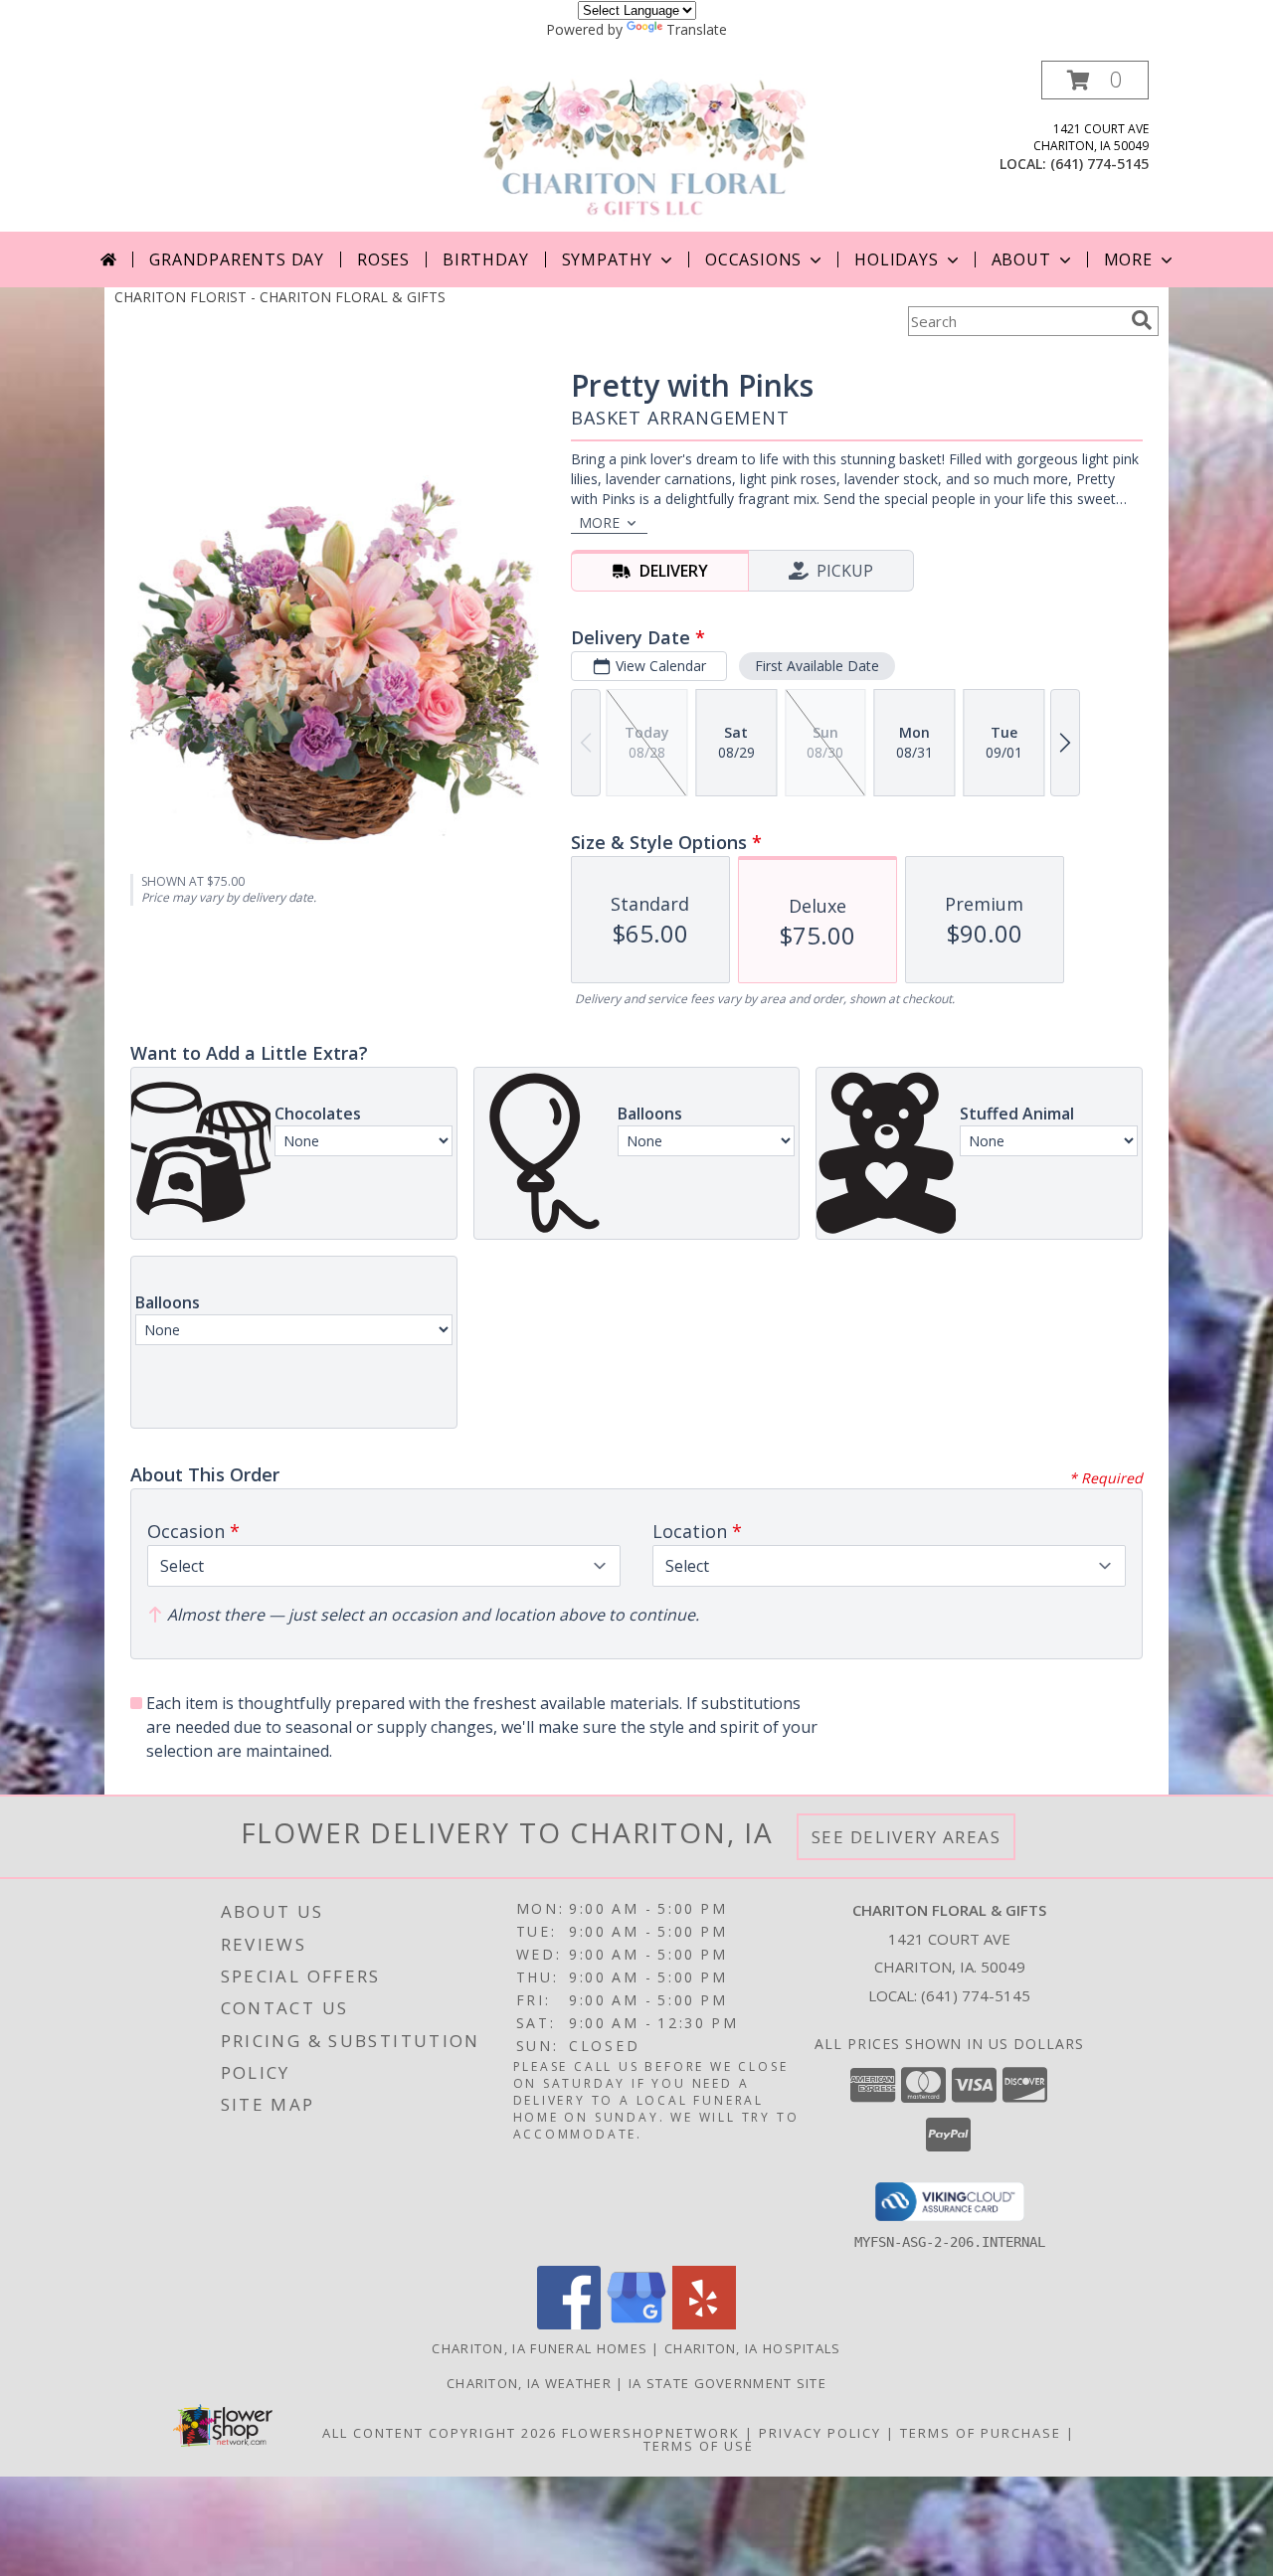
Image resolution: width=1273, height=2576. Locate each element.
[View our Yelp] (704, 2324)
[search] (1142, 320)
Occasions (753, 259)
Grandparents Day (237, 259)
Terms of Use (699, 2446)
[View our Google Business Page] (636, 2324)
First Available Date (817, 666)
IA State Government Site (727, 2383)
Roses (383, 259)
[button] (1095, 80)
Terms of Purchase (981, 2433)
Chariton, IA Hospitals (753, 2348)
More (1128, 259)
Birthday (485, 259)
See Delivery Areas (907, 1837)
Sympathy (607, 259)
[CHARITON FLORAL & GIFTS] (644, 146)
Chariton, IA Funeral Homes (540, 2348)
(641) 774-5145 (1099, 164)
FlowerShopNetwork (651, 2433)
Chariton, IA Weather (529, 2383)
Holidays (896, 259)
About (1021, 259)
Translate (697, 29)
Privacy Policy (820, 2433)
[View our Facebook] (569, 2324)
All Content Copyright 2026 (440, 2433)
